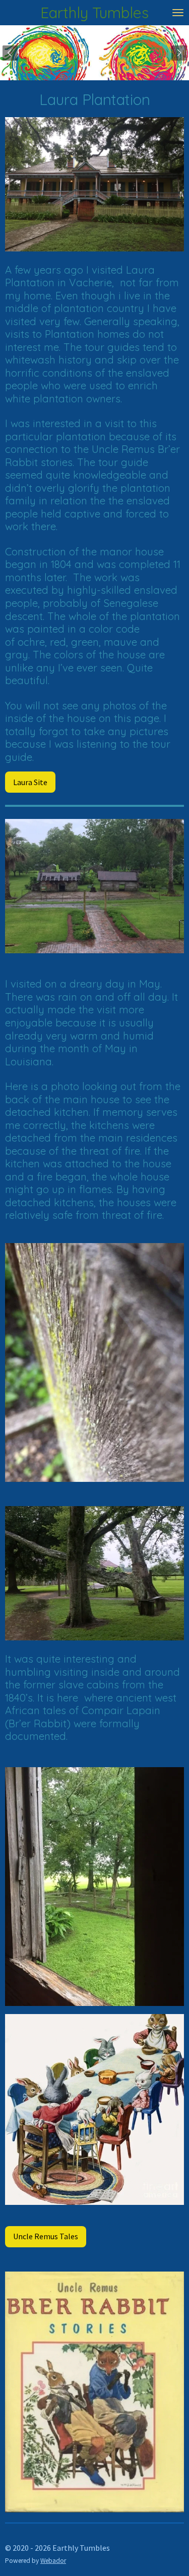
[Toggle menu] (178, 13)
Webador (53, 2561)
